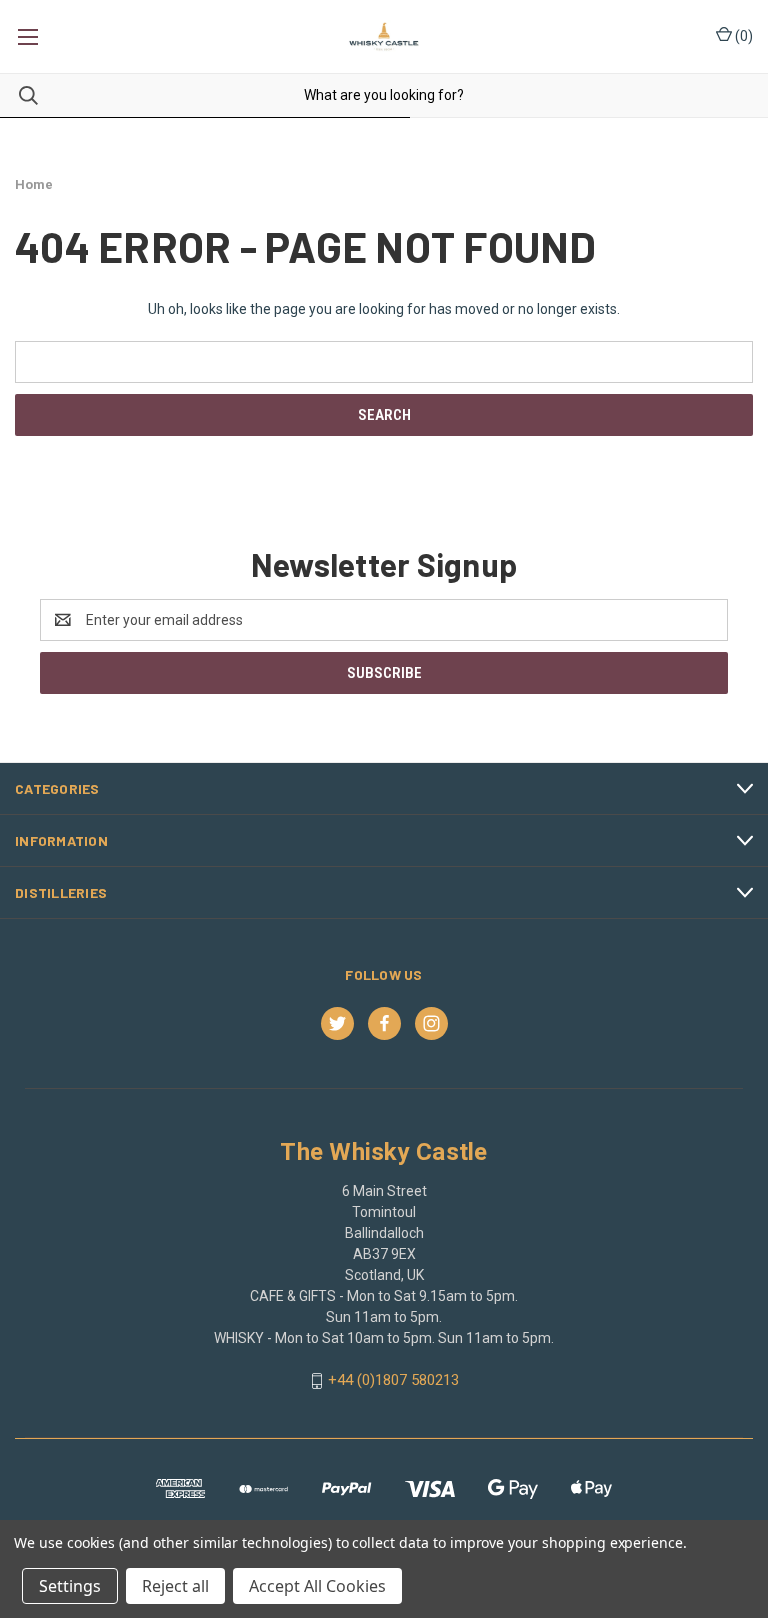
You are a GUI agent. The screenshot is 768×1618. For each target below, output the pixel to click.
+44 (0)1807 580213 (393, 1380)
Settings (70, 1586)
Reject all (175, 1586)
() (742, 36)
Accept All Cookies (317, 1586)
